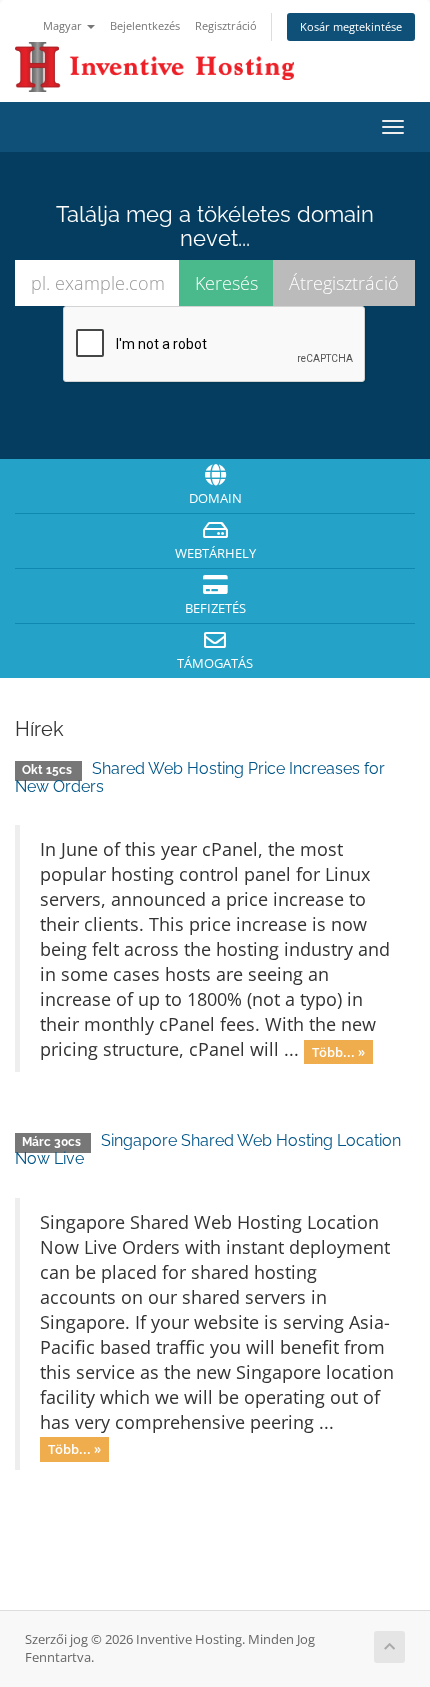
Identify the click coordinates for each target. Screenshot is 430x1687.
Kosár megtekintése (351, 26)
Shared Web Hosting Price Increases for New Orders (200, 777)
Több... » (338, 1051)
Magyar (64, 25)
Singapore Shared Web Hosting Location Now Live (208, 1149)
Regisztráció (226, 25)
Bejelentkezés (145, 25)
